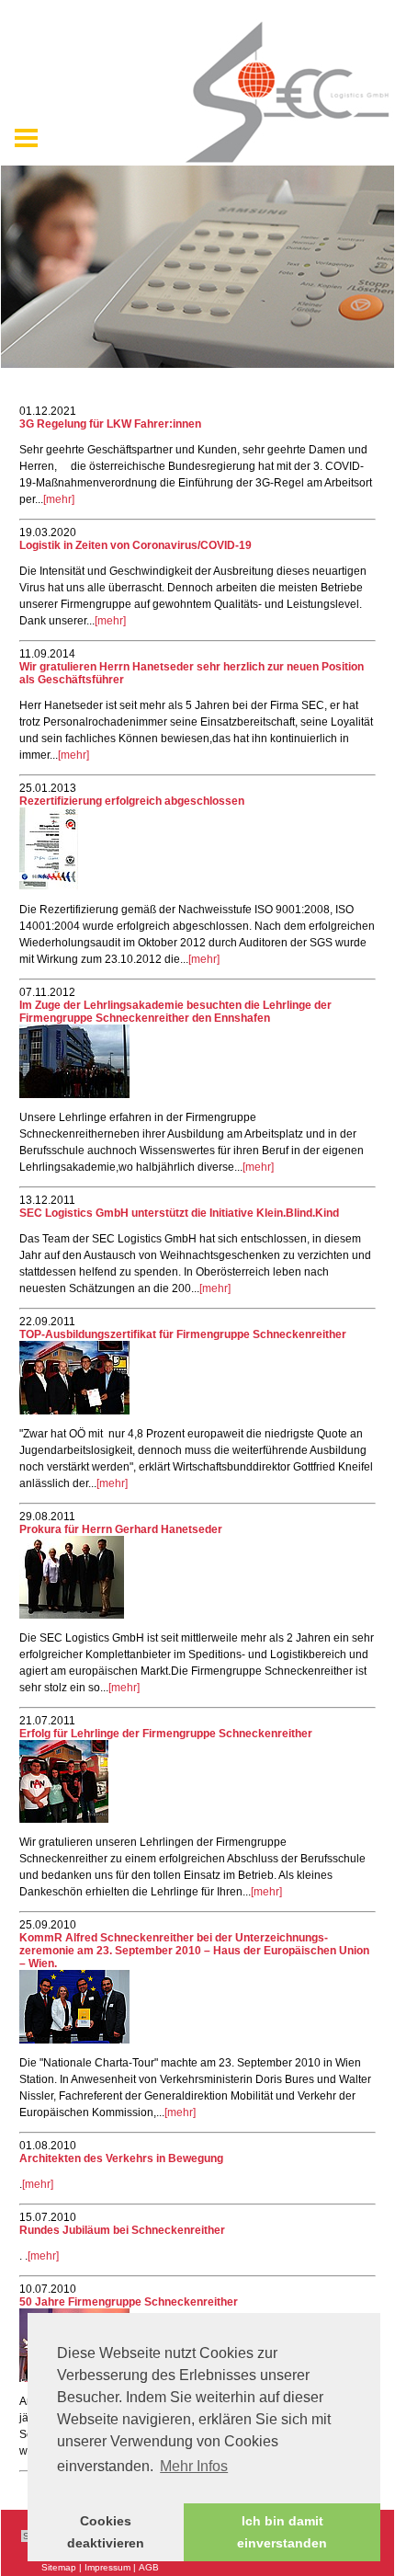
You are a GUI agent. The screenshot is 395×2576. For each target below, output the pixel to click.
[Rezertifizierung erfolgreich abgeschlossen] (49, 887)
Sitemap (59, 2567)
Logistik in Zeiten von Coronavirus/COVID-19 (135, 545)
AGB (149, 2567)
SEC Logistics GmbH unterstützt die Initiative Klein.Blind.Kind (179, 1213)
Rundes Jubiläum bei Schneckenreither (122, 2230)
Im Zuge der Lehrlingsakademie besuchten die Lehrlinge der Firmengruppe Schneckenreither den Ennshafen (175, 1012)
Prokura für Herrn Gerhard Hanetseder (121, 1529)
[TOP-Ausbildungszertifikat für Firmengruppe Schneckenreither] (74, 1411)
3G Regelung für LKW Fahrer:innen (110, 424)
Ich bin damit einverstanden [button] (282, 2532)
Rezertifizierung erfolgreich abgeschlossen (132, 801)
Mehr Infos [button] (194, 2466)
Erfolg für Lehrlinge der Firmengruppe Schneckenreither (166, 1734)
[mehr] (59, 499)
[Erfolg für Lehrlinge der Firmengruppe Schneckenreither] (64, 1819)
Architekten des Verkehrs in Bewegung (121, 2158)
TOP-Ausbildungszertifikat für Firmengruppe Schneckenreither (183, 1334)
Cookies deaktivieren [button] (106, 2532)
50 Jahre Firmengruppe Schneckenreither (129, 2302)
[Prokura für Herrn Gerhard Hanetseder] (72, 1615)
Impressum (107, 2567)
